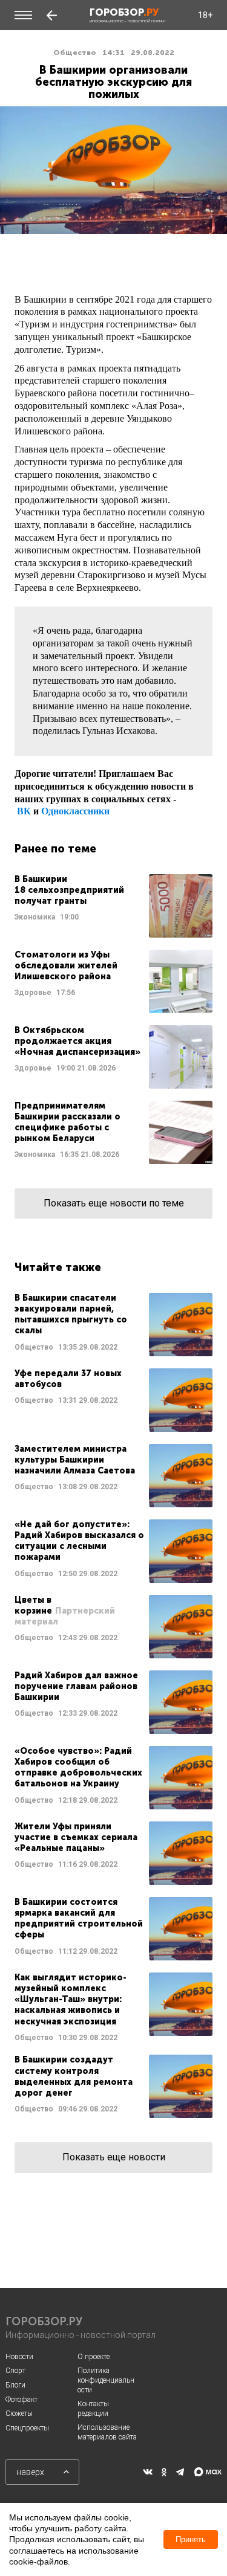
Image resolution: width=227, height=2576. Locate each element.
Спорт (15, 2371)
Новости (19, 2357)
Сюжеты (19, 2413)
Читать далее (113, 906)
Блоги (15, 2385)
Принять (191, 2539)
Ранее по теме (55, 849)
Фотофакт (21, 2400)
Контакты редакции (93, 2409)
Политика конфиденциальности (106, 2380)
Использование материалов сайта (107, 2432)
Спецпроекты (27, 2428)
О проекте (94, 2357)
